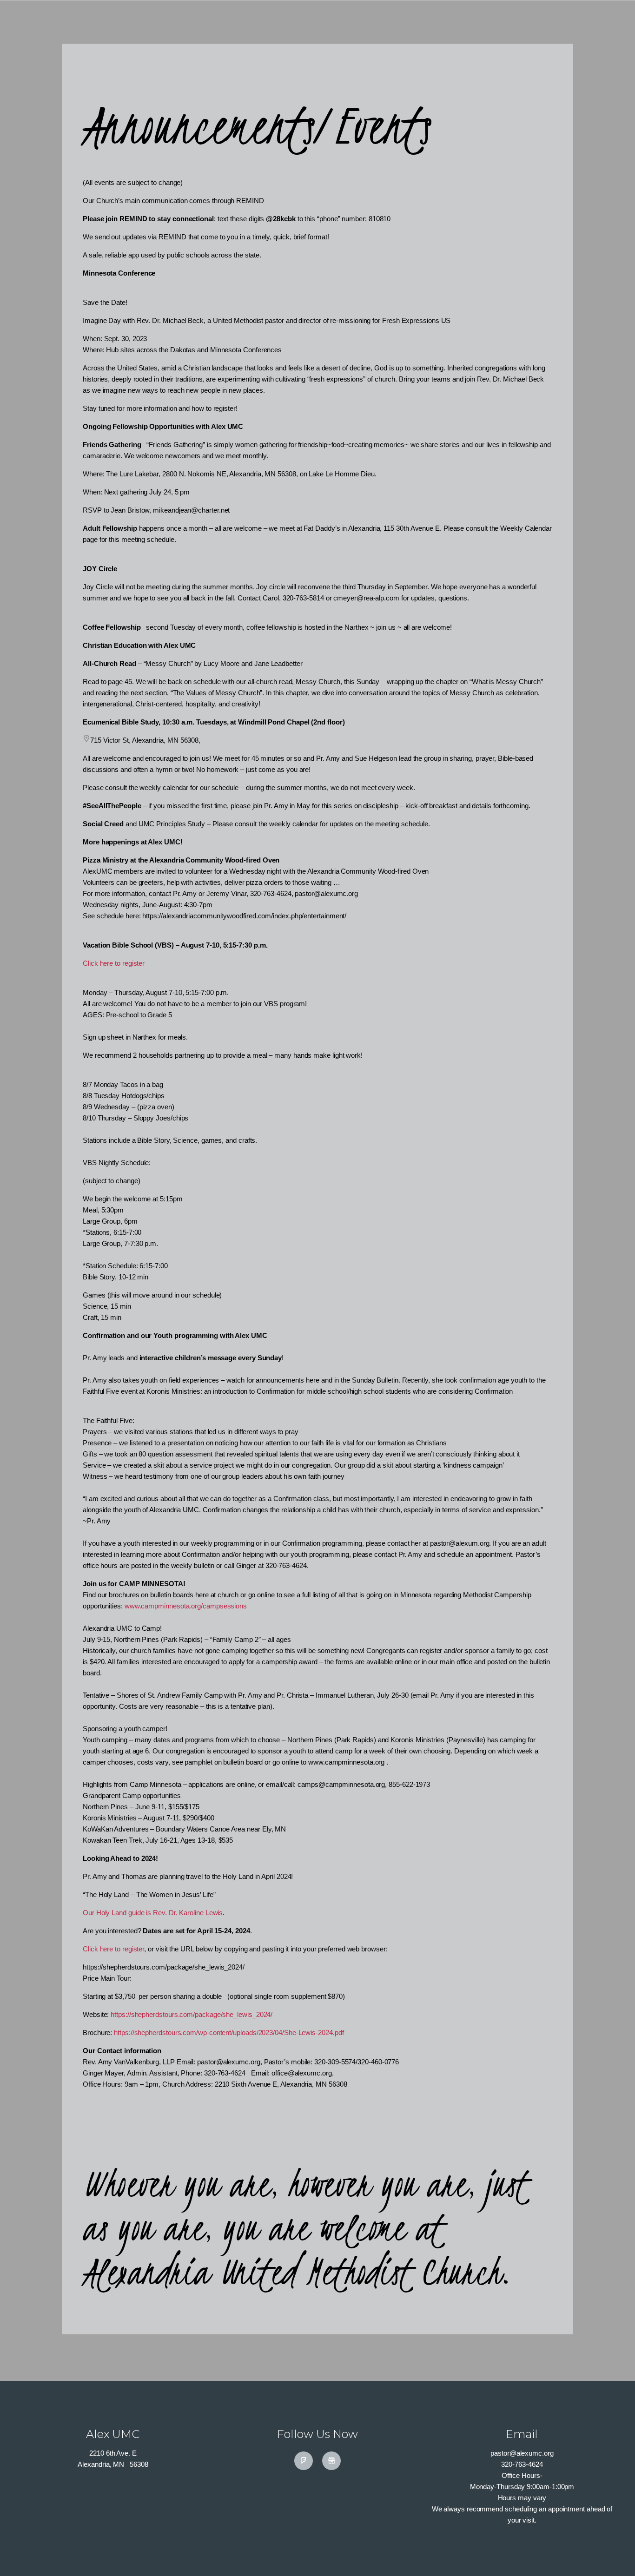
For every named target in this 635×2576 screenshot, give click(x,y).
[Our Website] (331, 2461)
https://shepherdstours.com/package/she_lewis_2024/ (192, 2014)
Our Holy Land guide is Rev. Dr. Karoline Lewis (153, 1913)
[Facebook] (304, 2461)
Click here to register (114, 963)
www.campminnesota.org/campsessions (186, 1606)
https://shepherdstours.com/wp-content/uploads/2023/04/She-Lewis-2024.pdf (229, 2032)
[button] (612, 2554)
